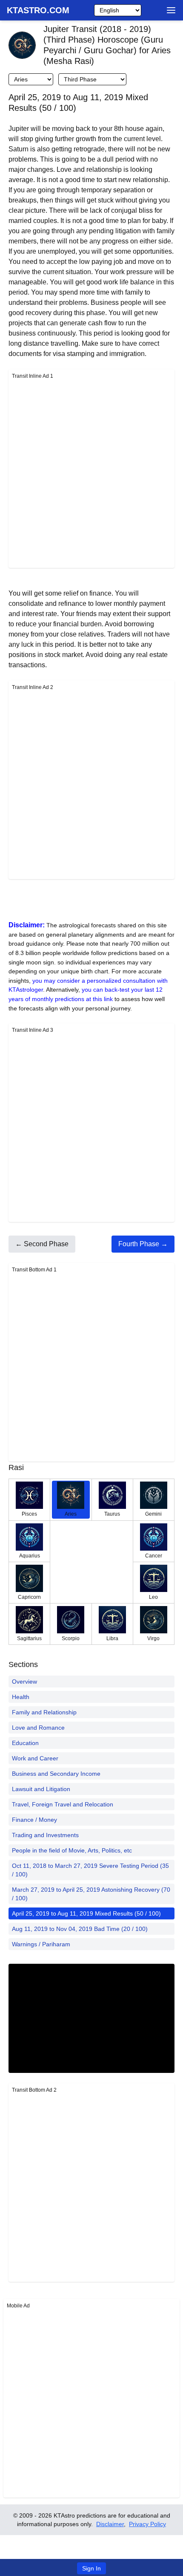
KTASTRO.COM (38, 10)
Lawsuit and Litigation (41, 1789)
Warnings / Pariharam (41, 1944)
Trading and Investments (45, 1835)
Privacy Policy (147, 2524)
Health (21, 1697)
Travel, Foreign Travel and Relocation (63, 1804)
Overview (24, 1682)
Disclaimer (110, 2524)
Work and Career (35, 1758)
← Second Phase (42, 1244)
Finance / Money (34, 1820)
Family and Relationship (44, 1712)
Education (25, 1743)
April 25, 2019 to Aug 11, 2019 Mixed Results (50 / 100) (86, 1913)
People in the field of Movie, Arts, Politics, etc (72, 1850)
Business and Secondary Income (56, 1774)
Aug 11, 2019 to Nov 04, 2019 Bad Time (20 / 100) (80, 1929)
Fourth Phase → (143, 1244)
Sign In (91, 2568)
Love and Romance (38, 1728)
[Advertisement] (91, 473)
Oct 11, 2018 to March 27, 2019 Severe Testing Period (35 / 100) (90, 1870)
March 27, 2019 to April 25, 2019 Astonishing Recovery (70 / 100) (91, 1894)
